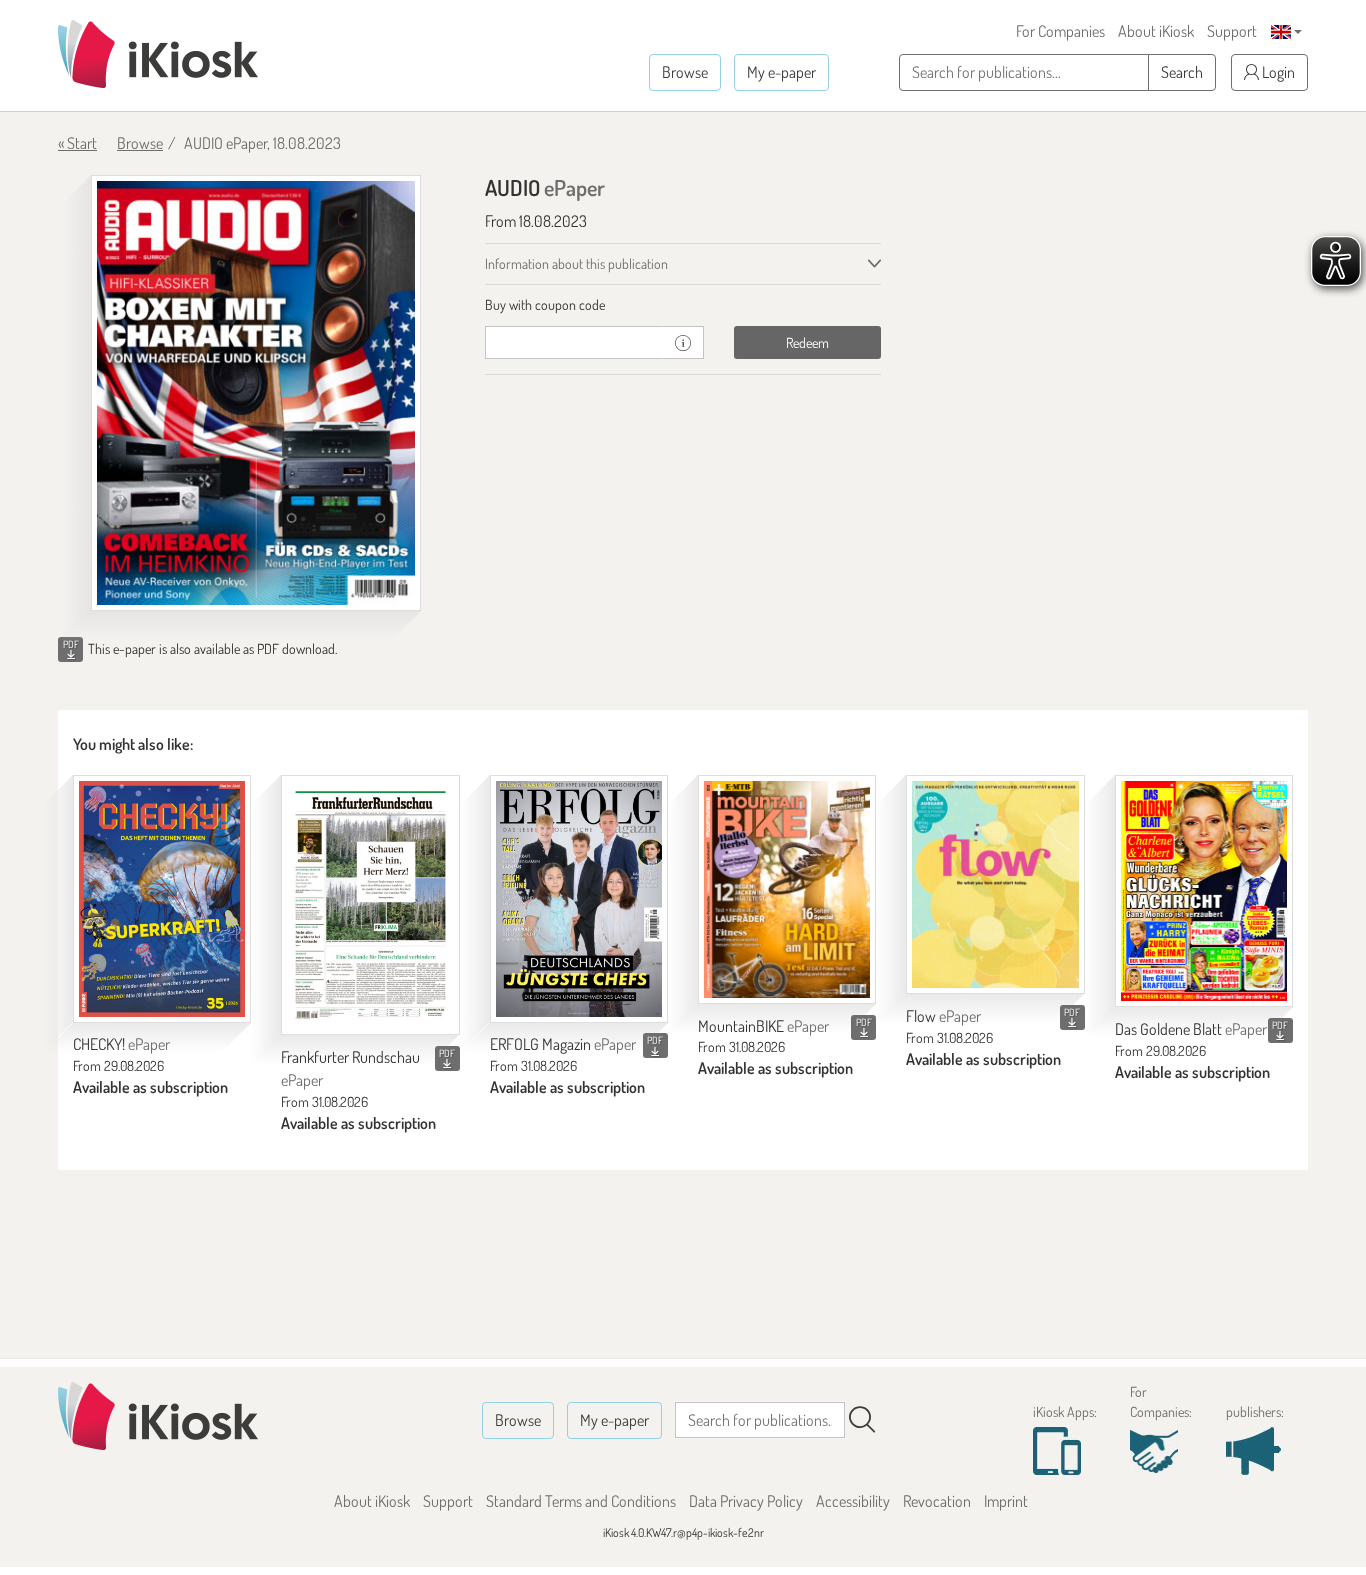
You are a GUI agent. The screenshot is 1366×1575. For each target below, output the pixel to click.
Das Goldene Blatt (1191, 1029)
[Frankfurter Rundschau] (370, 905)
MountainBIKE (763, 1026)
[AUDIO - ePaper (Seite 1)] (256, 393)
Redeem (807, 342)
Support (1232, 31)
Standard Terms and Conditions (581, 1501)
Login (1277, 72)
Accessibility (853, 1501)
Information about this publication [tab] (576, 263)
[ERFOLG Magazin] (579, 898)
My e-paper (781, 72)
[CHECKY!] (162, 898)
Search (1182, 72)
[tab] (683, 305)
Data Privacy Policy (746, 1501)
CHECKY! (121, 1044)
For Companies (1060, 31)
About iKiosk (1156, 31)
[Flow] (995, 884)
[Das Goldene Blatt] (1204, 891)
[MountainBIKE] (787, 889)
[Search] (862, 1420)
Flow (943, 1016)
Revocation (937, 1501)
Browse (685, 72)
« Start (77, 143)
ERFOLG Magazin (563, 1044)
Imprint (1006, 1501)
